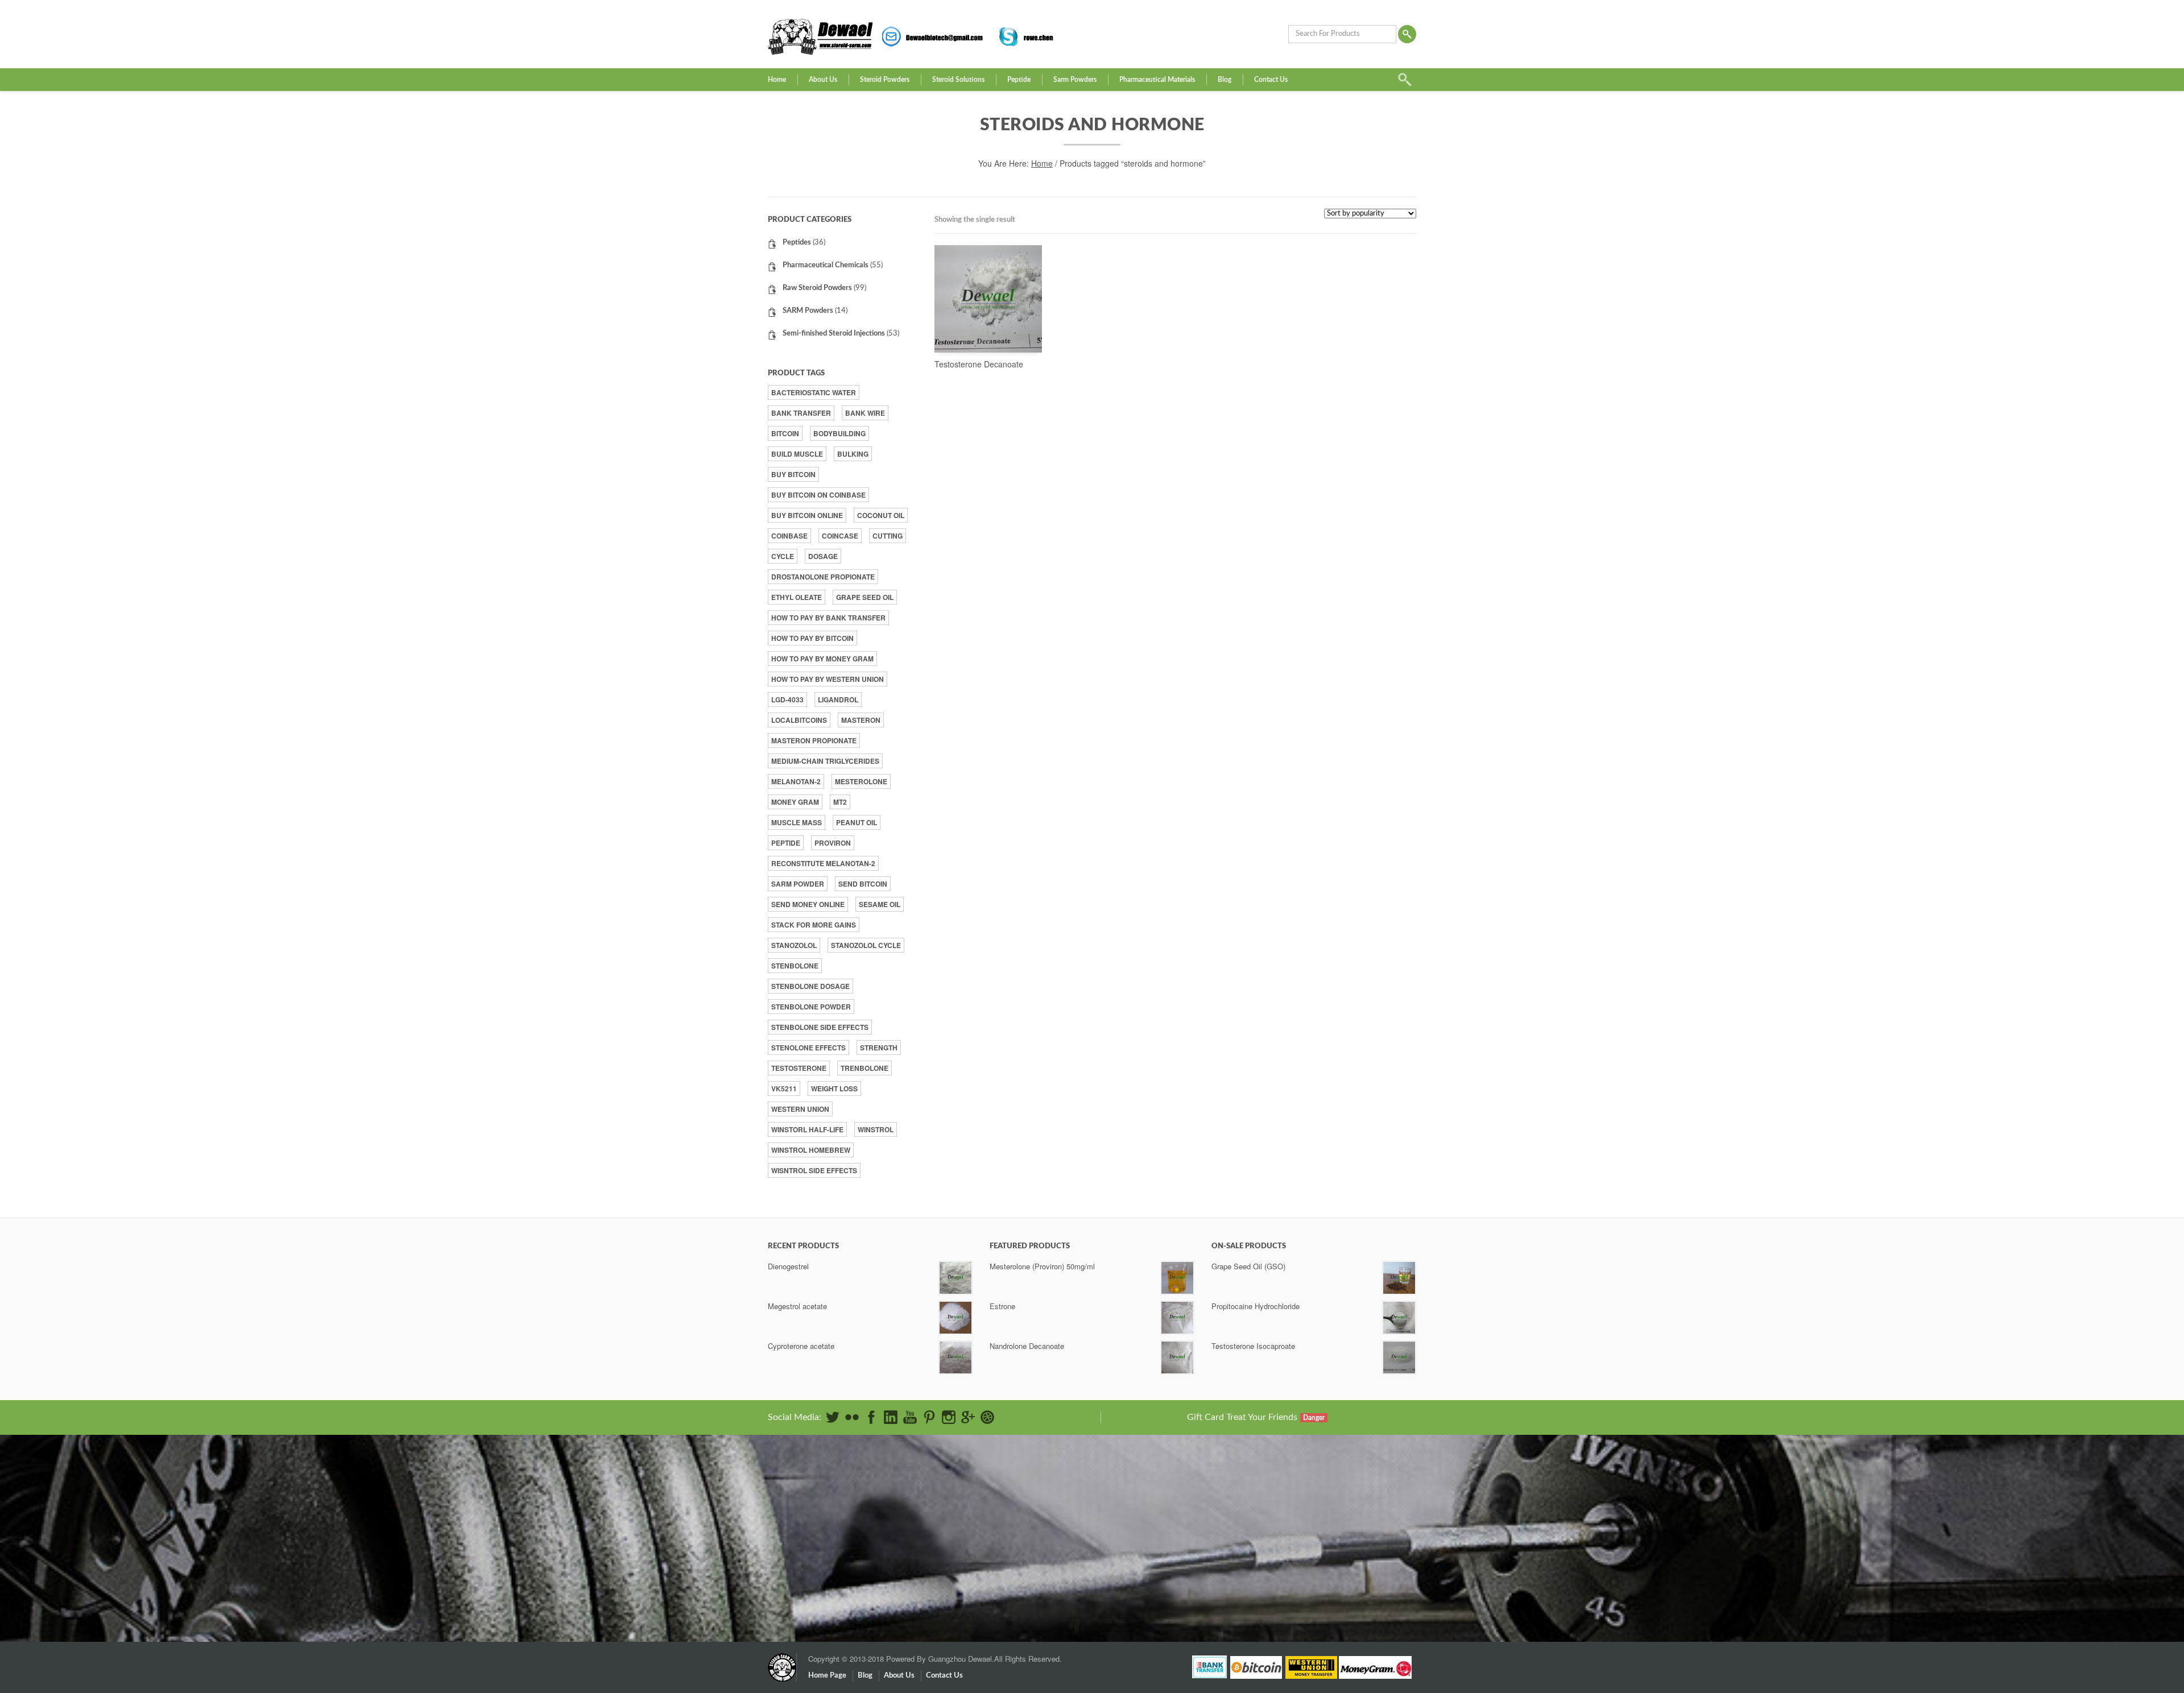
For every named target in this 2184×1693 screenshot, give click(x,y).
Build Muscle (797, 454)
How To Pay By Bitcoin (812, 638)
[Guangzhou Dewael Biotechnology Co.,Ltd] (782, 1662)
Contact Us (1271, 80)
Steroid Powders (885, 80)
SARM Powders (808, 311)
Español (1292, 1514)
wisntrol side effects (814, 1170)
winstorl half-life (807, 1129)
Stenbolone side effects (820, 1027)
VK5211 (784, 1088)
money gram (795, 802)
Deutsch (1293, 1499)
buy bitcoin (793, 474)
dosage (823, 556)
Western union (800, 1109)
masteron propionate (814, 740)
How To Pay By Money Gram (822, 659)
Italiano (1291, 1528)
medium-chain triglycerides (825, 761)
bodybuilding (839, 433)
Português (1296, 1551)
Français (1292, 1521)
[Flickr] (852, 1417)
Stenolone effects (808, 1048)
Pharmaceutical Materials (1157, 80)
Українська (1297, 1580)
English (1291, 1484)
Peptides (797, 243)
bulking (853, 454)
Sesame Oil (880, 904)
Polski (1289, 1543)
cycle (783, 556)
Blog (1225, 80)
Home (777, 80)
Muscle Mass (797, 822)
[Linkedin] (891, 1417)
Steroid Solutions (958, 80)
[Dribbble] (987, 1417)
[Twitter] (833, 1417)
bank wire (865, 413)
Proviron (833, 843)
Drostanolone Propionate (823, 577)
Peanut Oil (857, 822)
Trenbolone (864, 1068)
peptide (786, 843)
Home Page (827, 1676)
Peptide (1019, 80)
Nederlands (1298, 1536)
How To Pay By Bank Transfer (828, 618)
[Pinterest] (929, 1417)
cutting (888, 536)
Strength (879, 1048)
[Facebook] (871, 1417)
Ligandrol (838, 699)
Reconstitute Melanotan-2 (823, 863)
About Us (823, 80)
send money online (808, 904)
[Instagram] (949, 1417)
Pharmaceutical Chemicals (826, 265)
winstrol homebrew (811, 1150)
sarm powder (798, 884)
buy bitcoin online (807, 515)
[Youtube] (910, 1417)
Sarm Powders (1075, 80)
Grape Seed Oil (865, 597)
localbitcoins (799, 720)
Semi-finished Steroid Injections (834, 334)
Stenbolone (795, 966)
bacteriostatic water (814, 392)
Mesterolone (861, 781)
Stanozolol (794, 945)
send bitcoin (863, 884)
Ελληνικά (1295, 1506)
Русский (1293, 1558)
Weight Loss (834, 1088)
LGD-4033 (787, 699)
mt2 (840, 802)
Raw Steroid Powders (817, 288)
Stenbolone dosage (810, 986)
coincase (840, 536)
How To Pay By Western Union (828, 679)
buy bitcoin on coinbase (818, 495)
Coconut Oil (881, 515)
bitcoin (785, 433)
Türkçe (1291, 1573)
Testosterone (799, 1068)
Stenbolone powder (811, 1007)
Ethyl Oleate (797, 597)
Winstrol (876, 1129)
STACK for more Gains (814, 925)
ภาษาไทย (1296, 1565)
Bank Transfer (801, 413)
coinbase (789, 536)
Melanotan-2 (796, 781)
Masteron (861, 720)
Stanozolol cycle (866, 945)
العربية (1290, 1491)
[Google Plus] (968, 1417)
